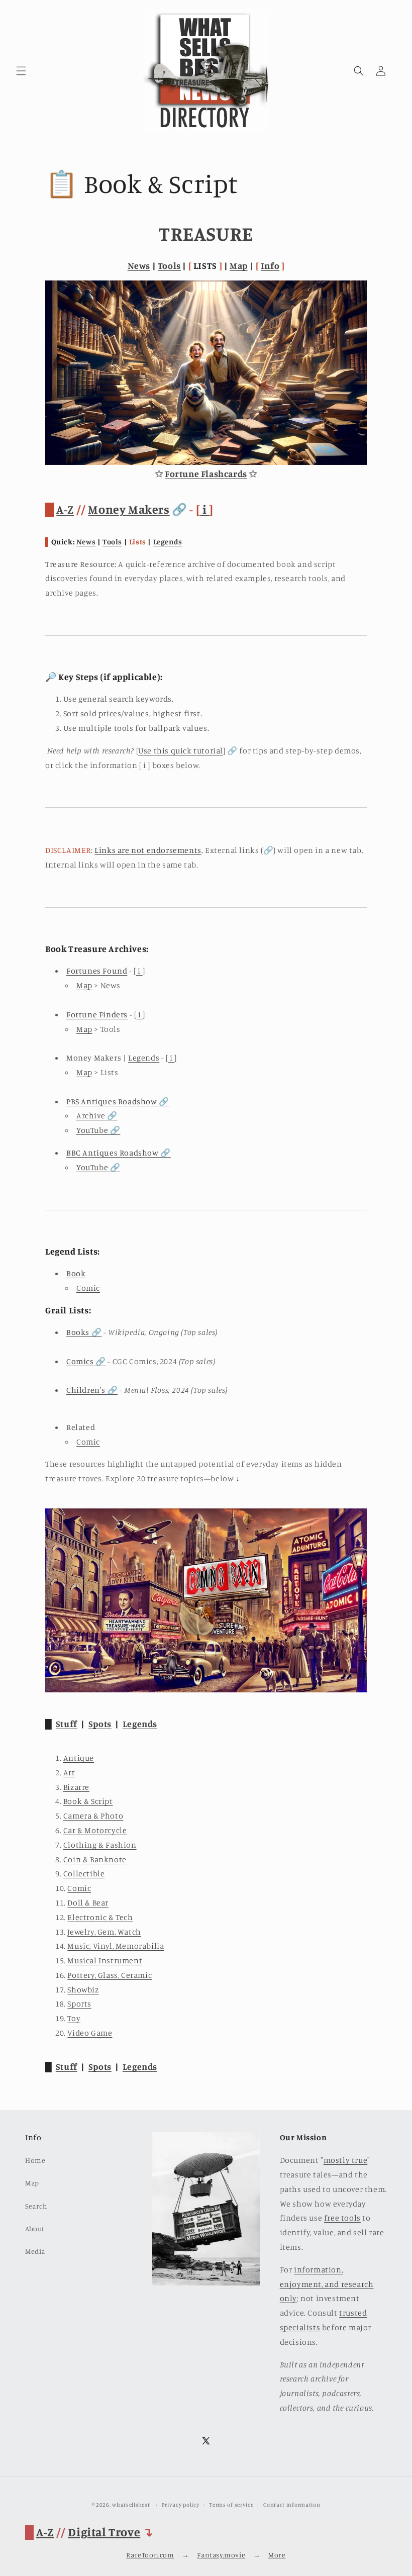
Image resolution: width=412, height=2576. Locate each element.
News (139, 265)
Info (270, 265)
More (277, 2555)
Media (35, 2251)
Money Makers (129, 509)
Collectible (84, 1873)
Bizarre (76, 1787)
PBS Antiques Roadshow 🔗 (118, 1101)
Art (69, 1772)
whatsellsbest (131, 2505)
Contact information (292, 2505)
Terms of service (231, 2505)
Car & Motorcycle (95, 1830)
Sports (79, 2003)
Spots (100, 1724)
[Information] (206, 1690)
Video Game (90, 2033)
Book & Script (88, 1801)
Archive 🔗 (97, 1115)
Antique (79, 1758)
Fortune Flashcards (206, 473)
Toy (74, 2018)
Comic (88, 1288)
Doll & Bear (88, 1902)
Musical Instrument (105, 1960)
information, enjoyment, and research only (327, 2284)
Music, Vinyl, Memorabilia (116, 1946)
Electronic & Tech (100, 1917)
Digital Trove (104, 2532)
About (35, 2228)
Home (35, 2160)
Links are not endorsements (148, 850)
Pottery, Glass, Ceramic (110, 1975)
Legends (168, 542)
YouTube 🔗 (98, 1130)
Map (239, 265)
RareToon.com (150, 2555)
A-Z (65, 509)
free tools (342, 2218)
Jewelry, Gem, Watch (104, 1932)
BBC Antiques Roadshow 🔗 (119, 1153)
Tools (169, 265)
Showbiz (83, 1989)
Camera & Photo (93, 1816)
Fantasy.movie (221, 2555)
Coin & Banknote (95, 1859)
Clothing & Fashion (100, 1845)
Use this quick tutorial (181, 750)
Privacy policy (181, 2505)
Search (36, 2206)
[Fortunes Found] (206, 462)
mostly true (346, 2160)
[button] (21, 71)
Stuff (67, 1724)
